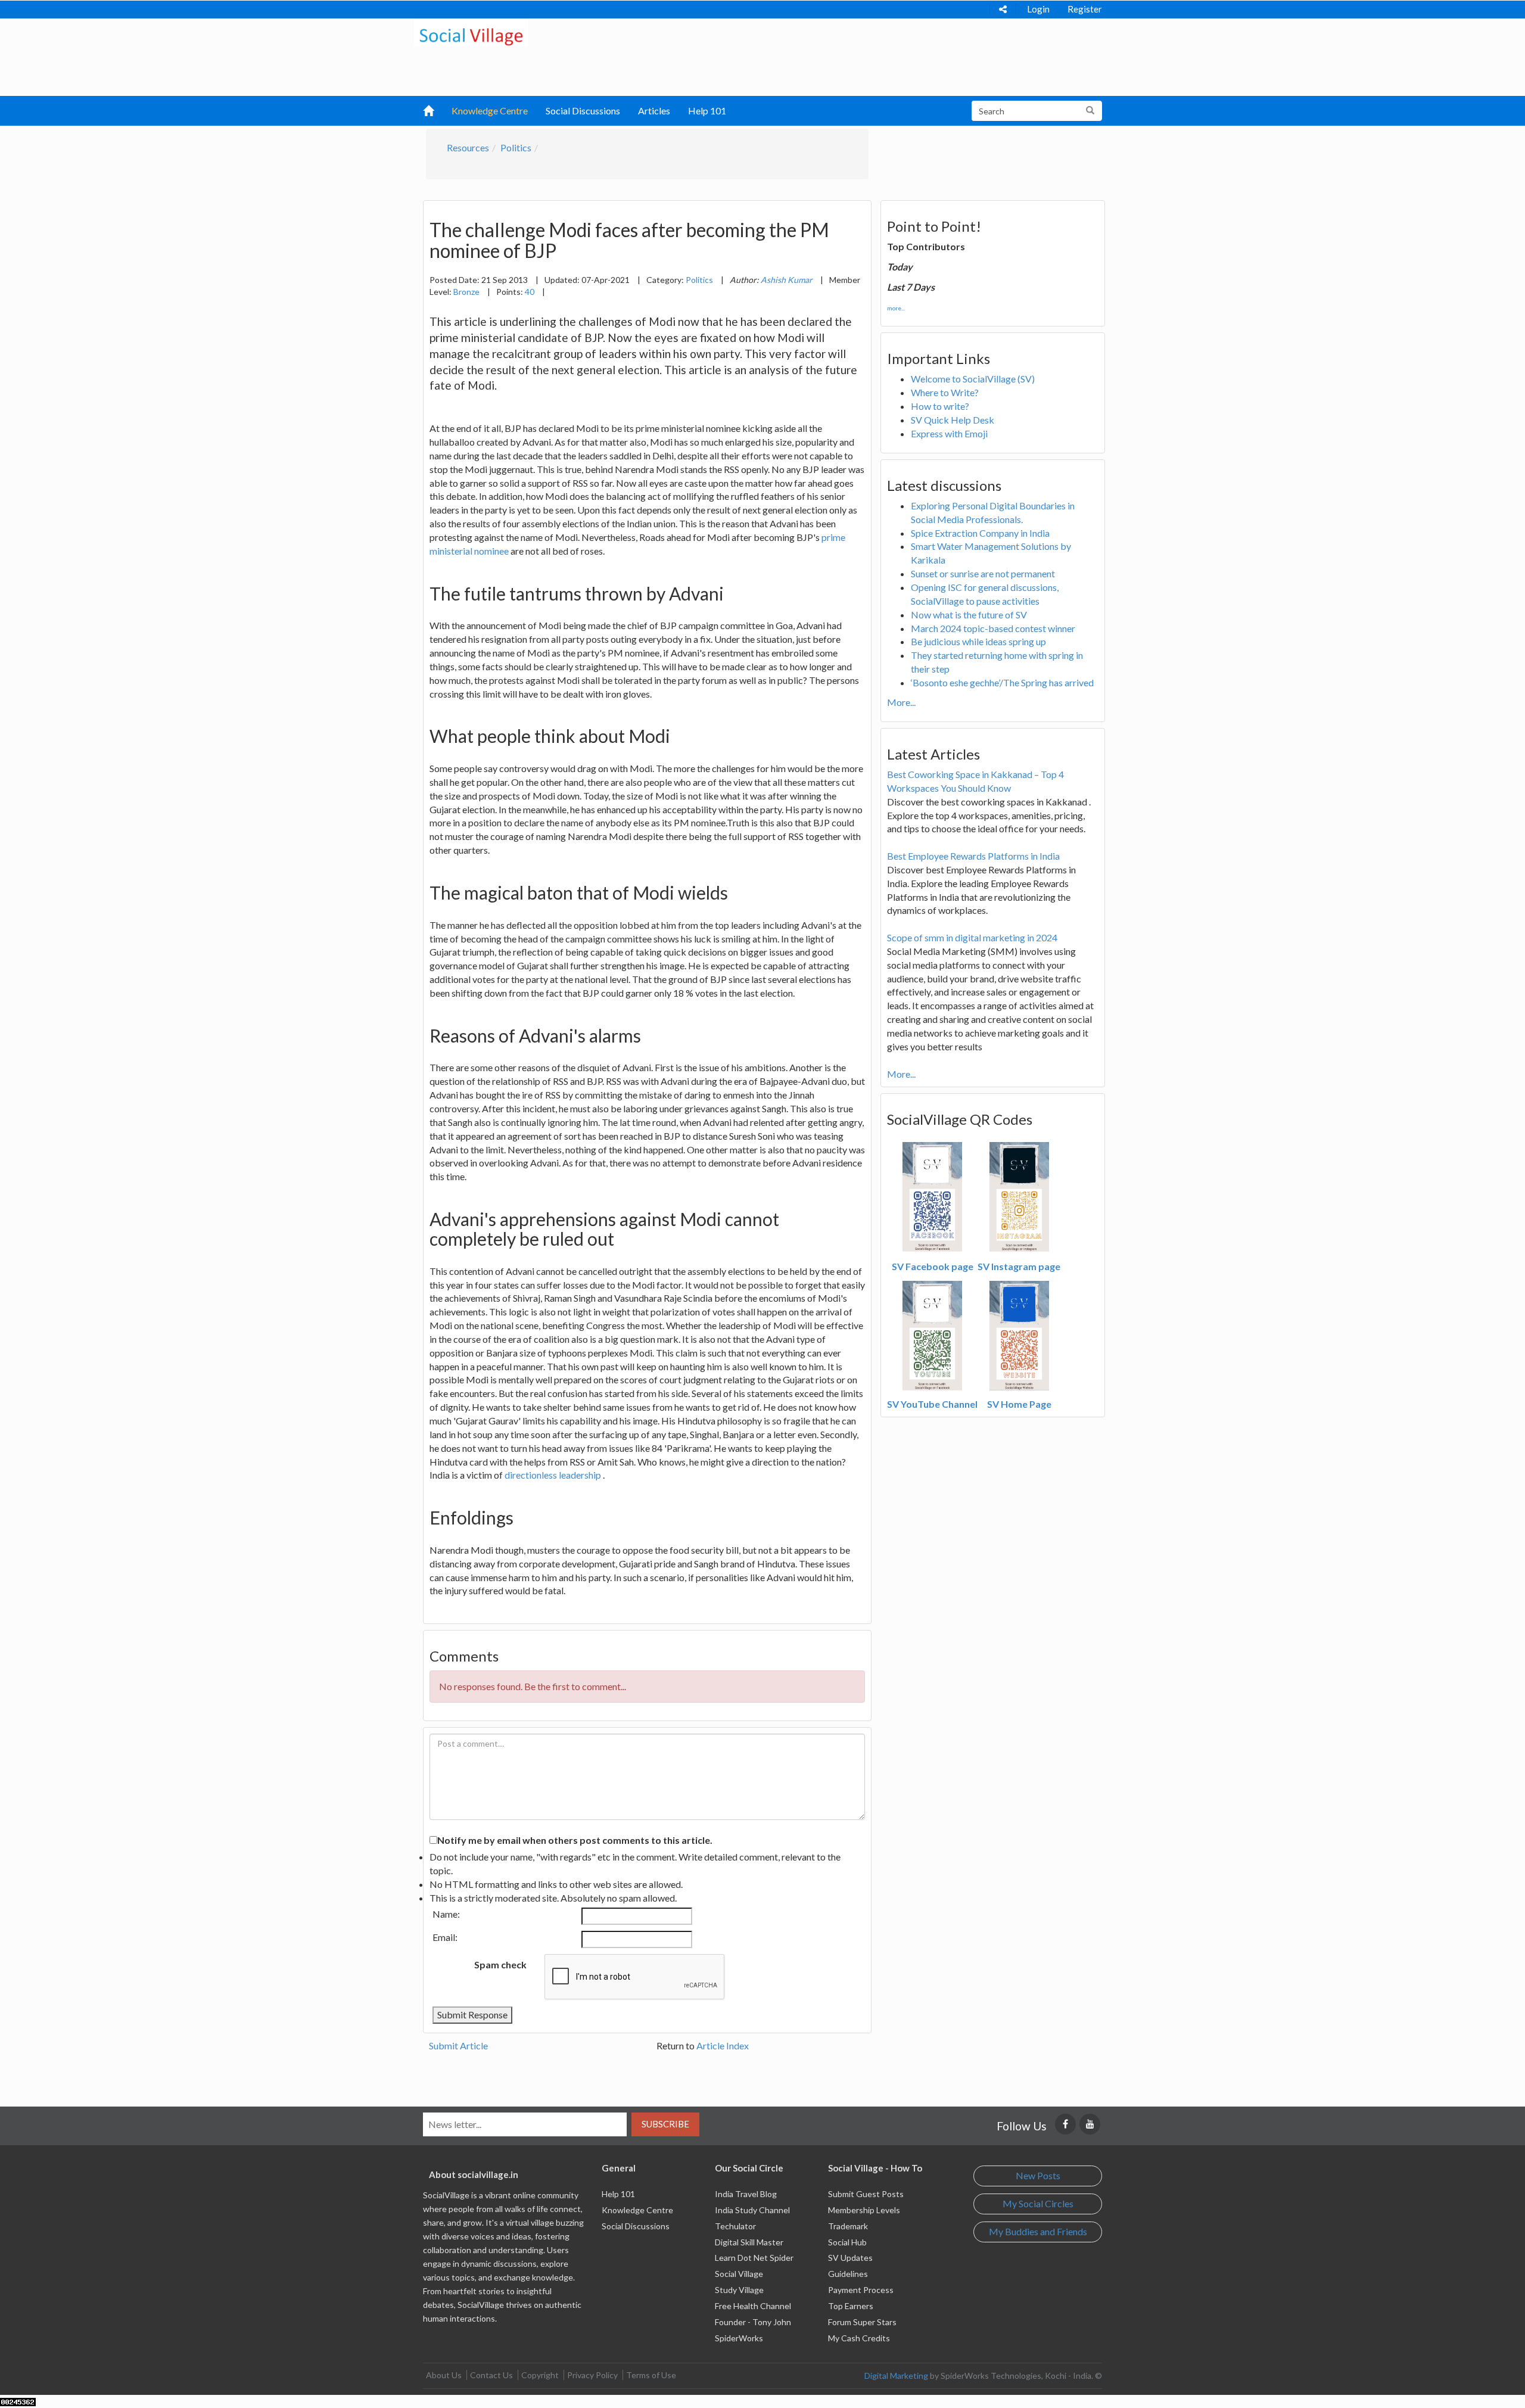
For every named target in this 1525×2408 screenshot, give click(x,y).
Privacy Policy (592, 2375)
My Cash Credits (859, 2338)
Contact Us (491, 2375)
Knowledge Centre (490, 111)
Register (1085, 9)
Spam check (500, 1964)
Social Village (739, 2274)
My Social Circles (1038, 2203)
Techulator (735, 2226)
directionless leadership (554, 1475)
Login (1038, 9)
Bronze (466, 292)
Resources (468, 147)
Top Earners (851, 2306)
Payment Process (861, 2290)
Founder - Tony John (753, 2322)
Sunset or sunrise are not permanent (983, 573)
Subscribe (665, 2124)
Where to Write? (945, 392)
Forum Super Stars (862, 2322)
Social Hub (847, 2242)
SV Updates (850, 2258)
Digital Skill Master (749, 2242)
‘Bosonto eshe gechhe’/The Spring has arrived (1002, 682)
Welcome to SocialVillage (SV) (973, 379)
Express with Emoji (949, 433)
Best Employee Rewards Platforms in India (973, 856)
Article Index (723, 2045)
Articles (654, 111)
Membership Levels (864, 2210)
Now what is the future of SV (969, 615)
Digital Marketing (896, 2376)
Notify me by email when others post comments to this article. (575, 1840)
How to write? (940, 406)
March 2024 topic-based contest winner (993, 628)
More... (901, 702)
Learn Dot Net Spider (754, 2258)
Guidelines (848, 2274)
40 (530, 292)
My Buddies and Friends (1038, 2231)
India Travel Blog (746, 2194)
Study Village (739, 2290)
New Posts (1038, 2175)
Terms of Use (651, 2375)
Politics (516, 147)
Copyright (540, 2375)
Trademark (848, 2226)
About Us (444, 2375)
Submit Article (458, 2045)
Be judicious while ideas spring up (978, 641)
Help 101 (707, 111)
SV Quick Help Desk (953, 420)
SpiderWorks (739, 2338)
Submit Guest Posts (866, 2194)
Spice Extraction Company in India (980, 533)
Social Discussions (583, 111)
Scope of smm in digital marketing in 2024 (972, 937)
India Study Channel (752, 2210)
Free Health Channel (753, 2306)
